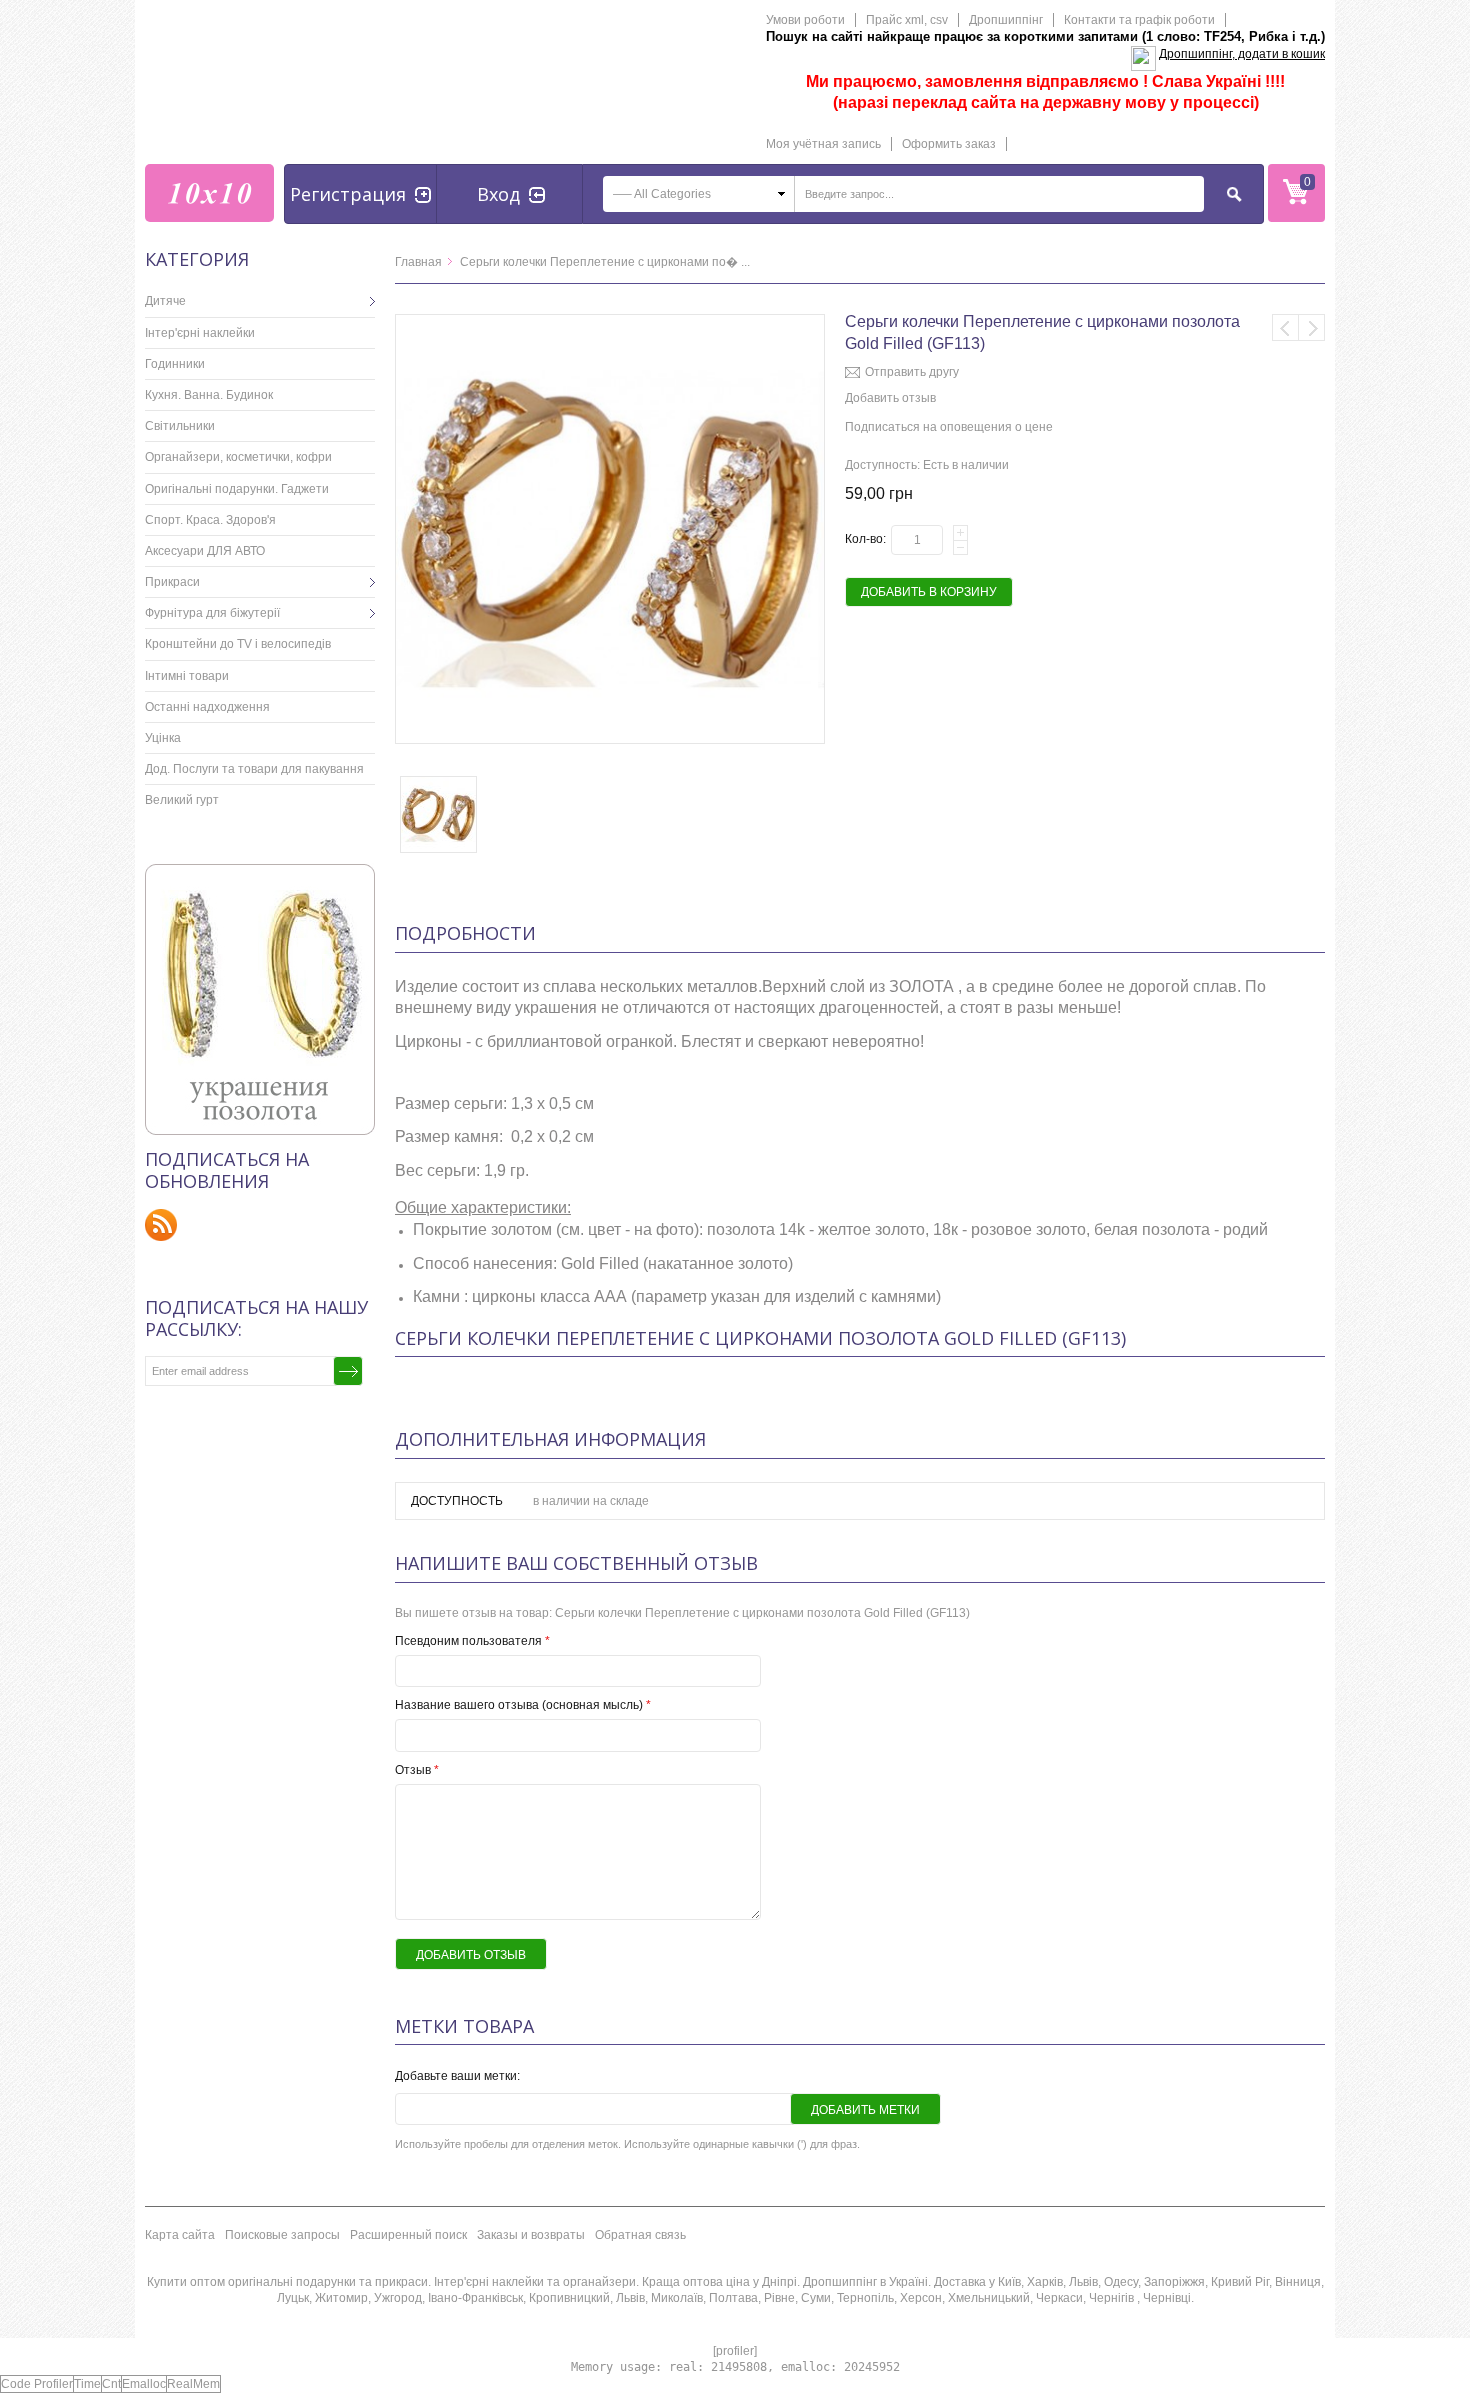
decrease (960, 547)
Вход (498, 194)
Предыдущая (1285, 327)
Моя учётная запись (823, 144)
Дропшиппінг (1006, 20)
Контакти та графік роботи (1139, 20)
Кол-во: (865, 539)
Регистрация (348, 194)
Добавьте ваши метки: (457, 2076)
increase (960, 532)
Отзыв (417, 1770)
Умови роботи (805, 20)
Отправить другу (912, 372)
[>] (360, 301)
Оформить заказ (949, 144)
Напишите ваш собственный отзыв (576, 1563)
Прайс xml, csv (907, 20)
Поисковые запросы (282, 2235)
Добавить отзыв (890, 398)
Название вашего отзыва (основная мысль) (523, 1705)
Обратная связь (640, 2235)
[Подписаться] (348, 1371)
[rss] (161, 1224)
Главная (418, 262)
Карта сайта (180, 2235)
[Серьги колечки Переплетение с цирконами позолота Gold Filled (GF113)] (610, 323)
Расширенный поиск (408, 2235)
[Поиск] (1235, 194)
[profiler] (735, 2351)
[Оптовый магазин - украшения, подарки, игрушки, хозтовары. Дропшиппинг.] (209, 193)
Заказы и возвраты (531, 2235)
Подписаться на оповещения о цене (949, 427)
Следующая (1312, 327)
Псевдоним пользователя (472, 1641)
